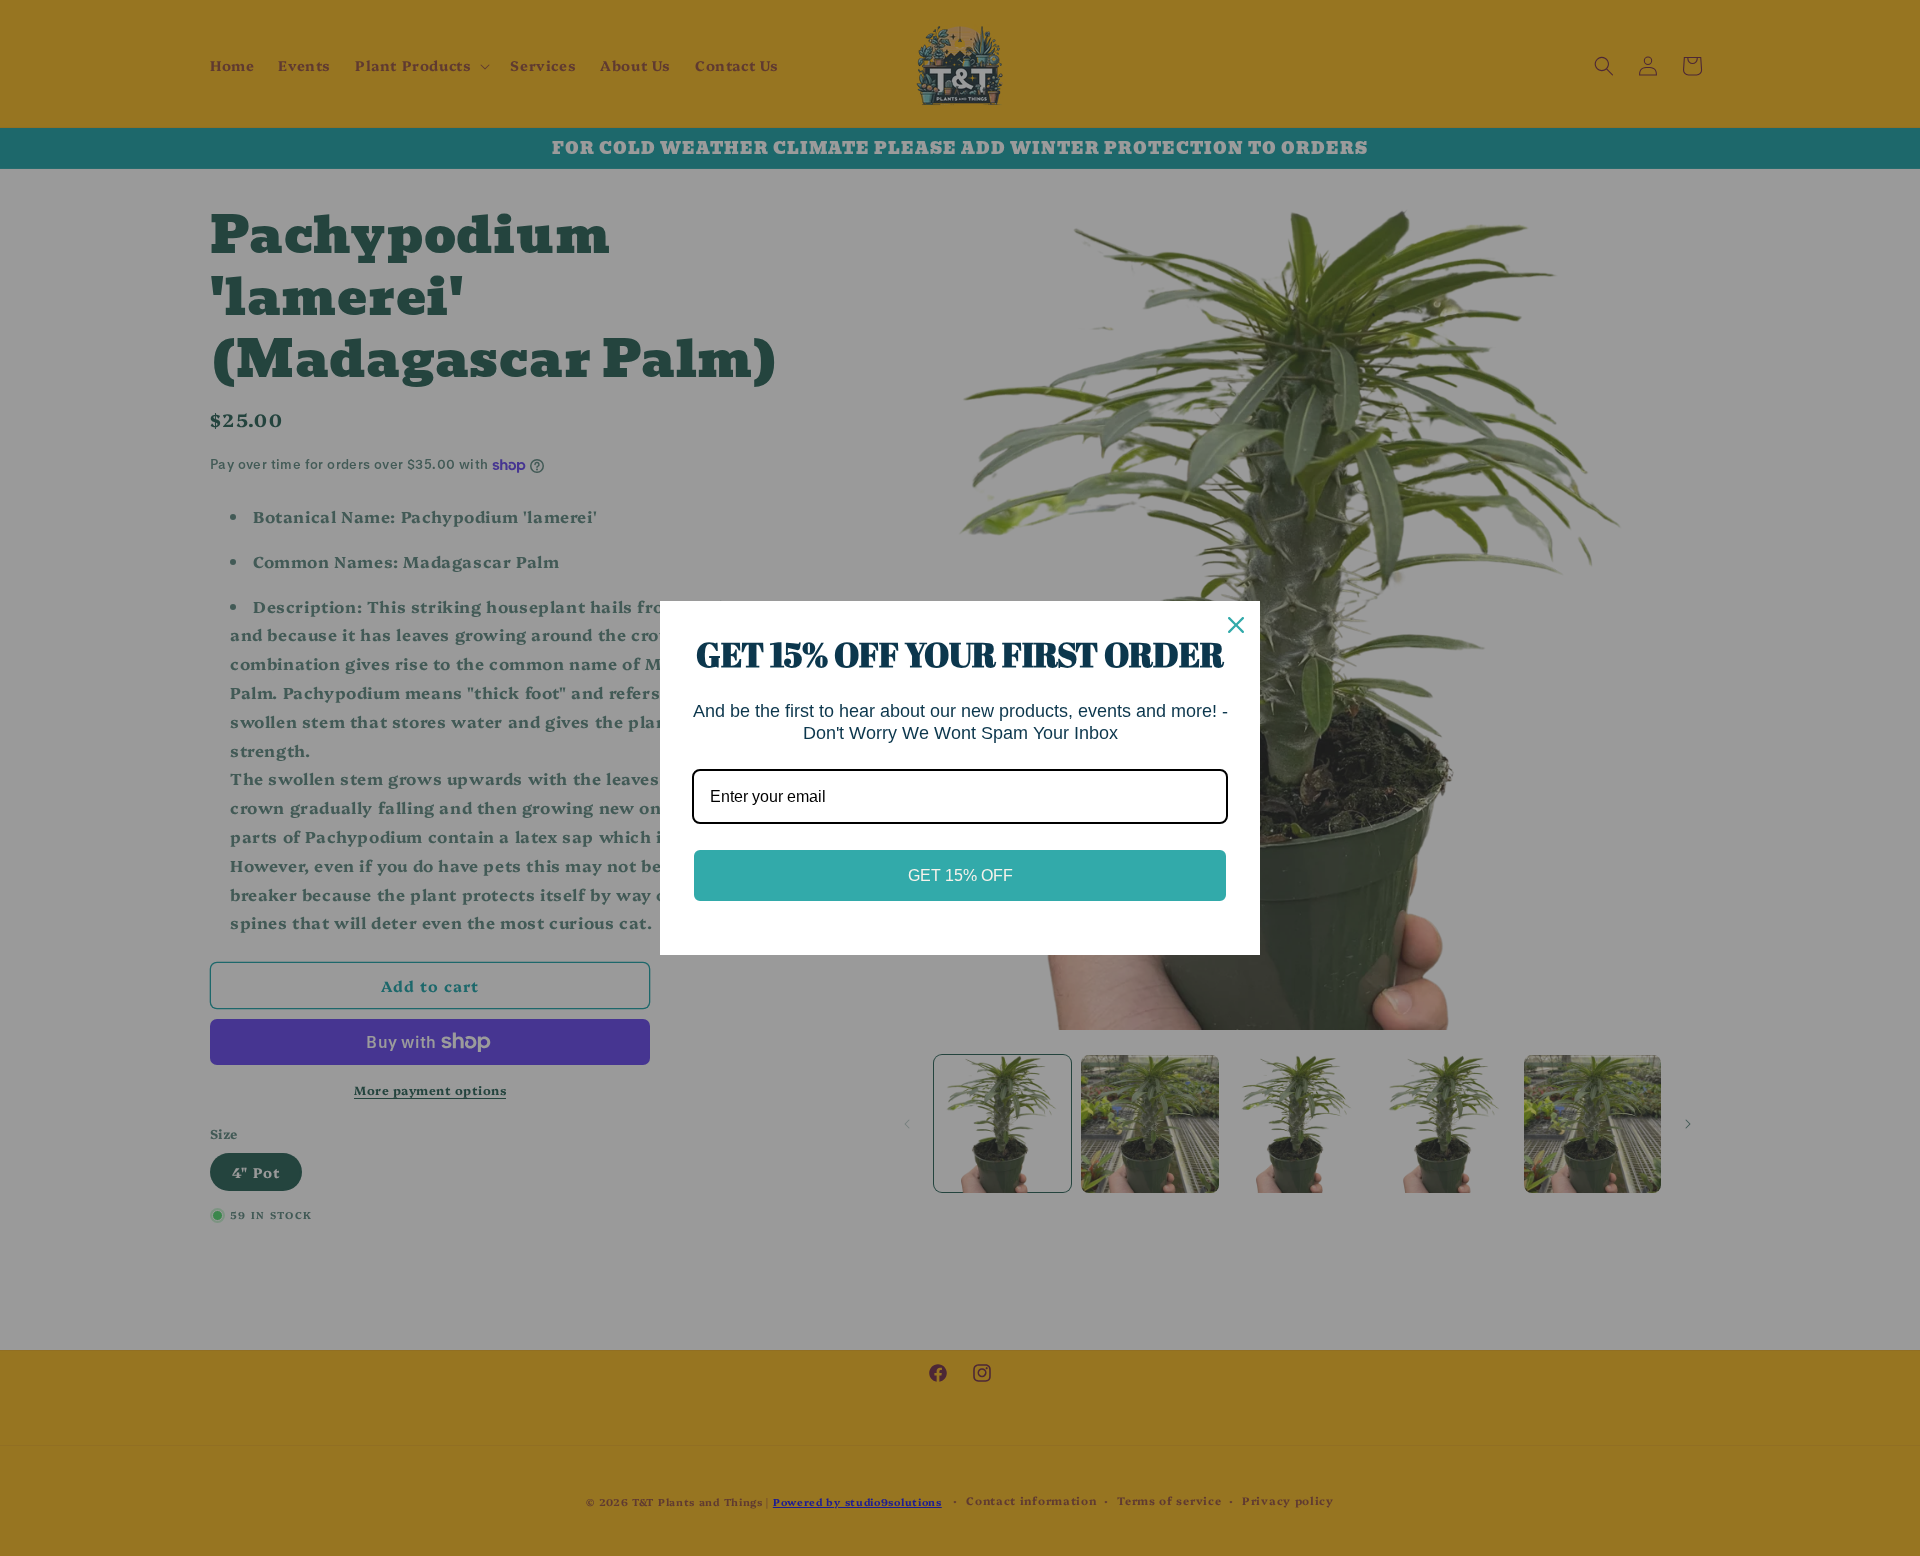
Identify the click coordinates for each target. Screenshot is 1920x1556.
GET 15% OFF (960, 875)
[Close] (1236, 625)
